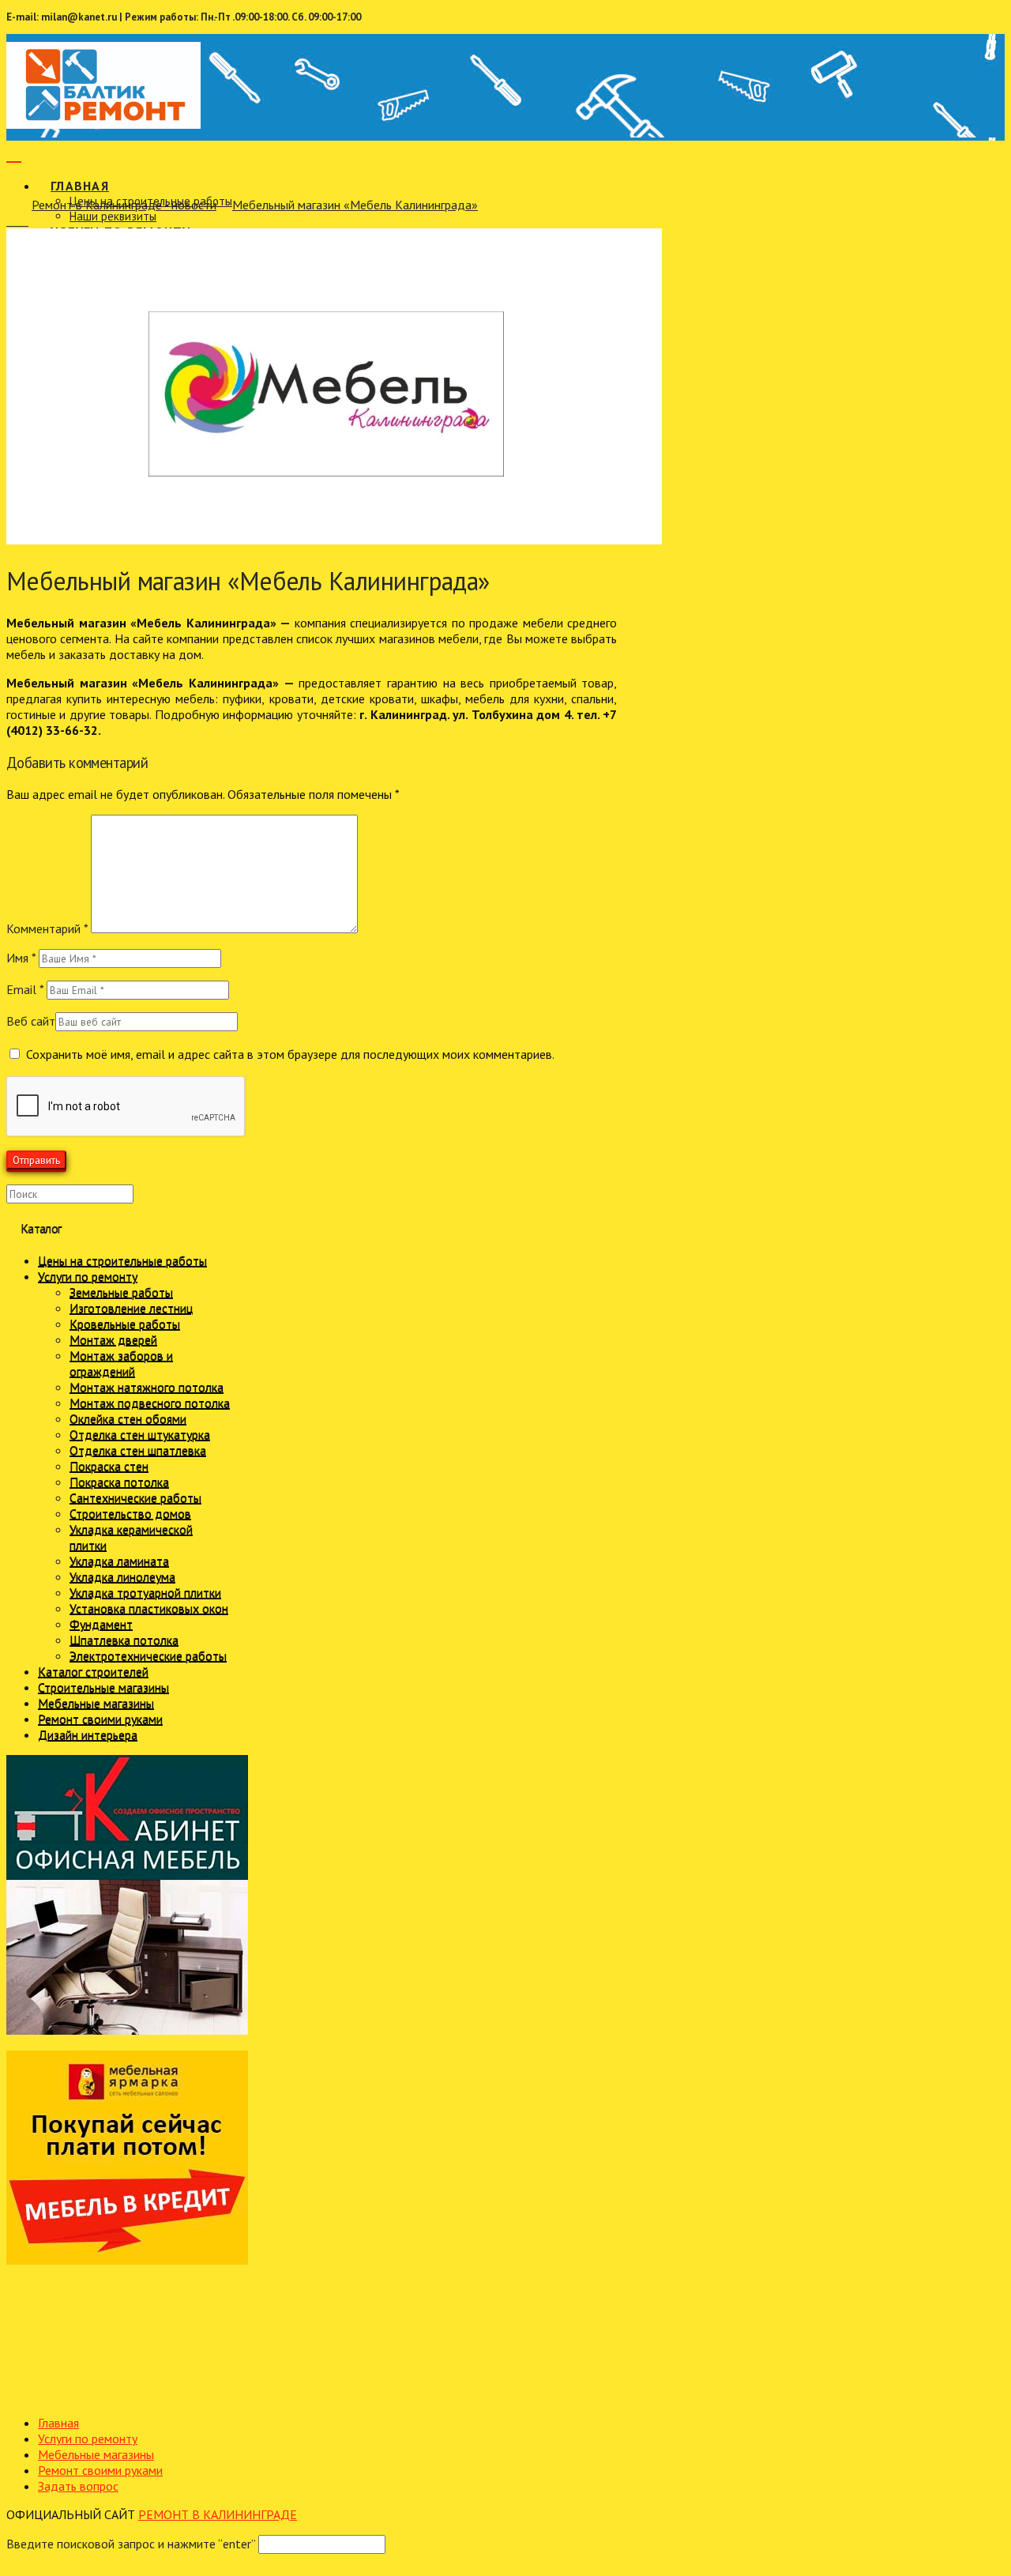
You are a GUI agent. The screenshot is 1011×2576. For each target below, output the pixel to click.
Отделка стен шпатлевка (138, 1450)
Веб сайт (31, 1021)
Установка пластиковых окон (149, 1608)
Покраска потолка (119, 1482)
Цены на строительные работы (122, 1260)
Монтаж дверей (113, 1339)
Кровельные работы (125, 1324)
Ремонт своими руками (100, 1719)
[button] (14, 153)
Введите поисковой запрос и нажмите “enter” (131, 2544)
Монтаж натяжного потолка (147, 1387)
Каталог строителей (93, 1671)
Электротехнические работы (148, 1655)
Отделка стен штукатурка (140, 1434)
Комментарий (47, 928)
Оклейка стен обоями (128, 1418)
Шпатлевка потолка (124, 1640)
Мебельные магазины (96, 1703)
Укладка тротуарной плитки (145, 1592)
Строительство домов (130, 1513)
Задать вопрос (78, 2486)
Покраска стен (109, 1466)
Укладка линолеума (122, 1576)
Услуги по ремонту (88, 1276)
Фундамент (101, 1624)
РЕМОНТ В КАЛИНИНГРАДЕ (218, 2514)
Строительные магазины (103, 1687)
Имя (21, 958)
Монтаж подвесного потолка (150, 1403)
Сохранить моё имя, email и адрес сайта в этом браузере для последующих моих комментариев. (290, 1054)
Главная (58, 2423)
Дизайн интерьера (88, 1734)
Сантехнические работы (135, 1497)
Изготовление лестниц (131, 1308)
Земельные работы (121, 1292)
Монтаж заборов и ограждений (121, 1363)
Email (25, 989)
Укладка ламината (119, 1561)
